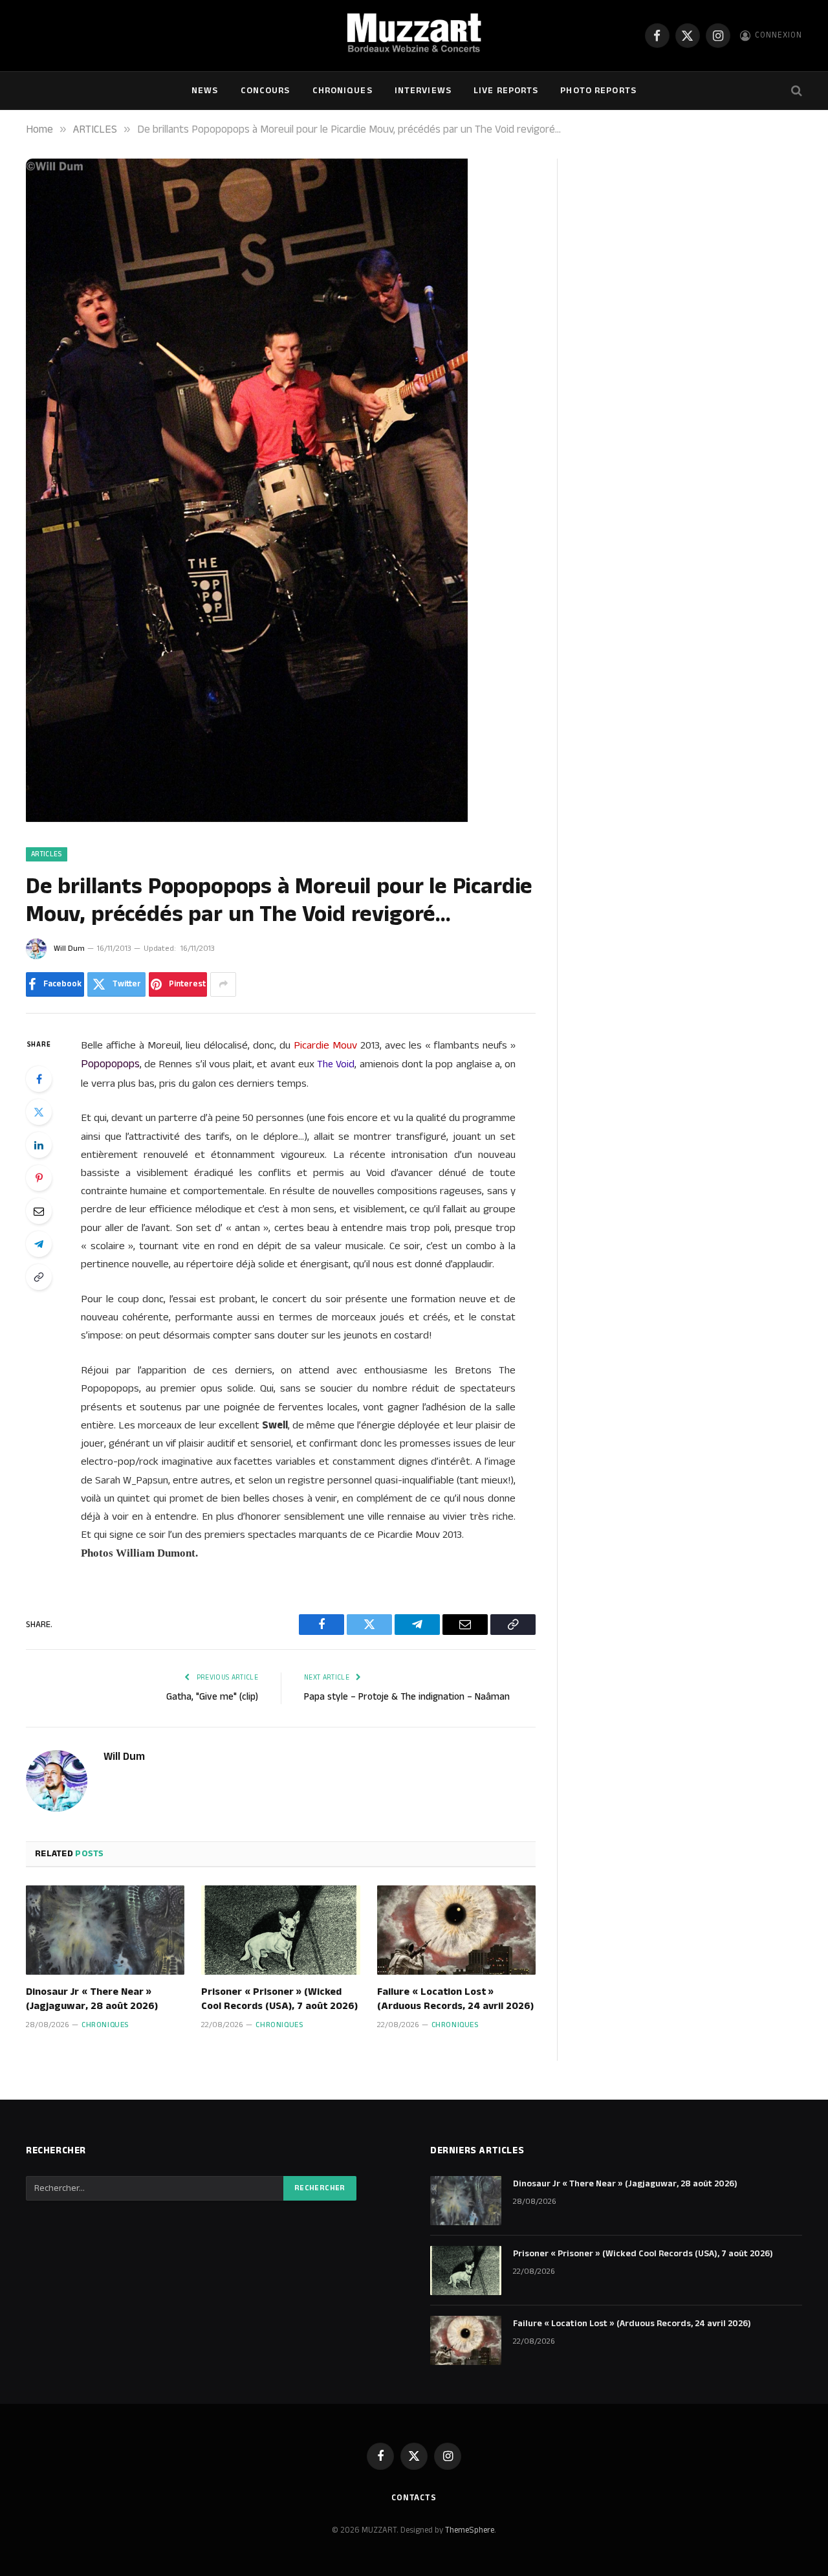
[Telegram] (39, 1244)
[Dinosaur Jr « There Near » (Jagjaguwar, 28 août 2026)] (105, 1930)
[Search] (795, 91)
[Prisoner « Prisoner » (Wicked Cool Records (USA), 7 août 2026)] (280, 1930)
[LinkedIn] (39, 1145)
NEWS (205, 91)
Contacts (414, 2498)
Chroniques (343, 91)
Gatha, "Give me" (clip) (212, 1697)
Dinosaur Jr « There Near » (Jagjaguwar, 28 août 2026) (92, 1999)
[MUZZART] (414, 36)
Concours (266, 91)
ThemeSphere (470, 2530)
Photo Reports (598, 91)
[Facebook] (39, 1079)
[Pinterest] (39, 1178)
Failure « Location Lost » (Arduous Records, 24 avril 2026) (455, 1999)
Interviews (423, 91)
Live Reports (506, 91)
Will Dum (69, 949)
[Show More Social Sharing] (223, 984)
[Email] (39, 1211)
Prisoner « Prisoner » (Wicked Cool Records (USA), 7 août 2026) (279, 1999)
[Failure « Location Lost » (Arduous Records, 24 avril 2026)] (456, 1930)
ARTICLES (47, 854)
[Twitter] (39, 1112)
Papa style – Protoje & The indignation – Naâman (407, 1697)
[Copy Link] (39, 1277)
